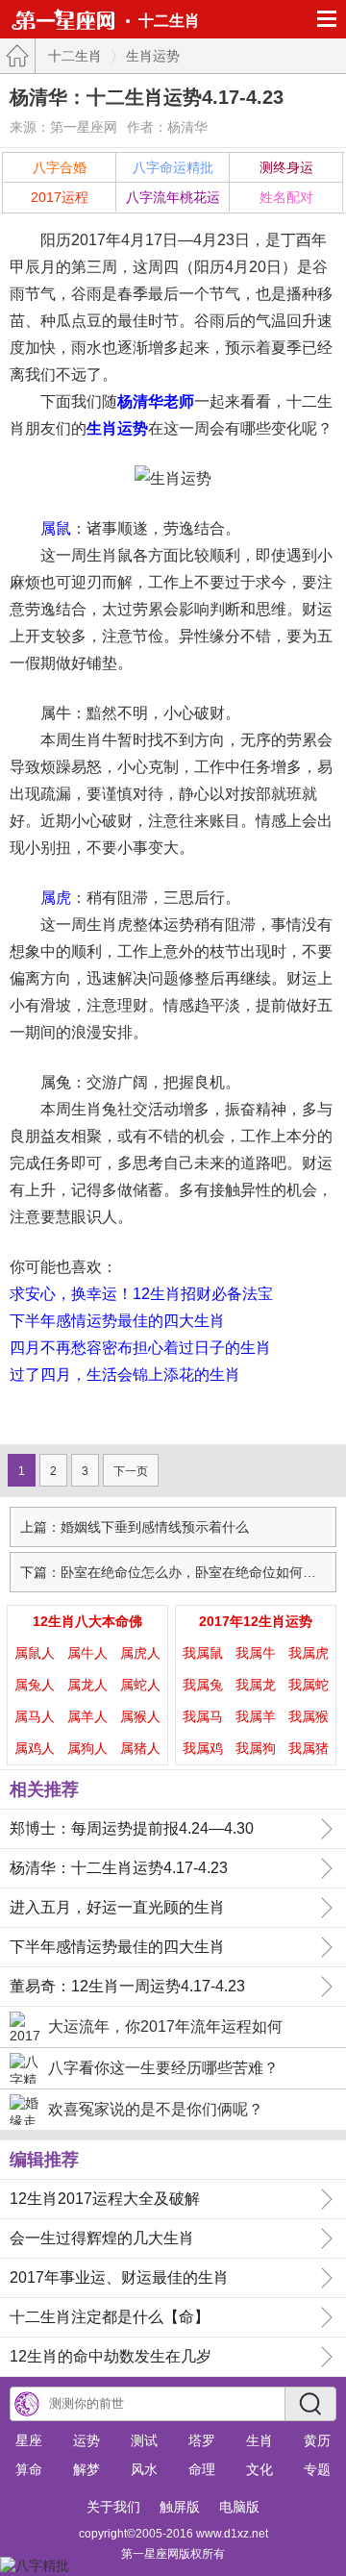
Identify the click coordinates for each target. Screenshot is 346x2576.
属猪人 (140, 1748)
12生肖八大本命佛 (87, 1621)
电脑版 (239, 2507)
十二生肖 (169, 21)
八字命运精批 (173, 167)
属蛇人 (140, 1685)
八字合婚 (60, 167)
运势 (86, 2440)
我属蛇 (309, 1685)
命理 (202, 2469)
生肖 (259, 2440)
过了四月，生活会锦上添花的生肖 (125, 1375)
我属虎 (309, 1653)
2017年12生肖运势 (256, 1621)
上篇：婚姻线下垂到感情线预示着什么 (135, 1527)
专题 (317, 2469)
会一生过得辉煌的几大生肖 (102, 2238)
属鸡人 (35, 1748)
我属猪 (309, 1748)
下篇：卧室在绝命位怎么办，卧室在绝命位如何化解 (175, 1572)
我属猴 (309, 1716)
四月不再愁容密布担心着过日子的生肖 (140, 1348)
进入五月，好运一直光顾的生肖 (117, 1907)
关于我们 (113, 2507)
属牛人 (87, 1653)
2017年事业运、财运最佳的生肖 (119, 2277)
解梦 (86, 2469)
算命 (29, 2469)
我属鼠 (203, 1653)
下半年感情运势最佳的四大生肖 (117, 1321)
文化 (259, 2469)
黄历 (317, 2440)
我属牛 (256, 1653)
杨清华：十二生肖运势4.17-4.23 (119, 1868)
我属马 (203, 1716)
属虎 (56, 898)
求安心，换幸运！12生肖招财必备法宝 (141, 1294)
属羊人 (87, 1716)
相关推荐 (44, 1789)
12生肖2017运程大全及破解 (105, 2199)
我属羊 (256, 1716)
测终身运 (286, 167)
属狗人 (87, 1748)
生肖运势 (153, 56)
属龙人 (87, 1685)
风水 (144, 2469)
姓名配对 (286, 197)
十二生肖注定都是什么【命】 (110, 2317)
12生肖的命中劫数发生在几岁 (111, 2356)
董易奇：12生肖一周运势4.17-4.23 (127, 1986)
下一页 (131, 1471)
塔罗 (202, 2440)
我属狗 (256, 1748)
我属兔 (203, 1685)
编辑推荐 (44, 2160)
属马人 (35, 1716)
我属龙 (256, 1685)
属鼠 (56, 528)
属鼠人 (35, 1653)
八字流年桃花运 (173, 197)
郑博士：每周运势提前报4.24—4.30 (132, 1828)
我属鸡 (203, 1748)
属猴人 (140, 1716)
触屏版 (180, 2507)
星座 (29, 2440)
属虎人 (140, 1653)
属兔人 (35, 1685)
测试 (144, 2440)
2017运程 (60, 197)
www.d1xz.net (232, 2534)
